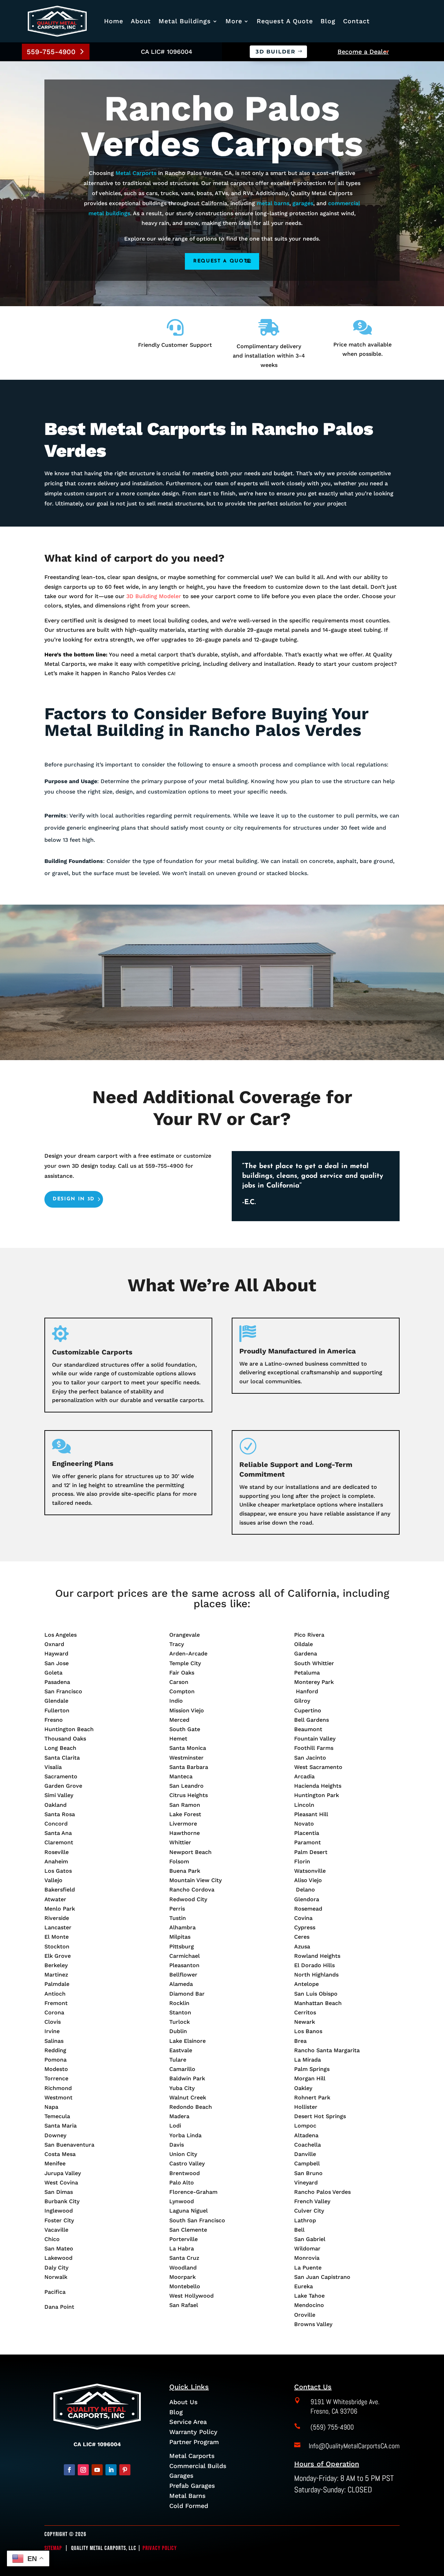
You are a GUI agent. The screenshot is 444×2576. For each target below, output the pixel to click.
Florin (302, 1861)
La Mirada (308, 2060)
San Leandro (186, 1786)
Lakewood (58, 2258)
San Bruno (308, 2173)
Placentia (307, 1833)
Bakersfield (60, 1890)
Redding (55, 2050)
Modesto (56, 2069)
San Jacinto (310, 1758)
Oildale (304, 1644)
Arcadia (304, 1776)
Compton (182, 1691)
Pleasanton (184, 1965)
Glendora (307, 1899)
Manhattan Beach (318, 2003)
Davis (177, 2145)
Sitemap (53, 2548)
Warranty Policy (193, 2432)
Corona (54, 2012)
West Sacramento (318, 1767)
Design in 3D (74, 1199)
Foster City (59, 2220)
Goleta (53, 1673)
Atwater (55, 1899)
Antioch (55, 1994)
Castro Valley (187, 2163)
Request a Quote (222, 261)
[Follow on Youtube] (97, 2470)
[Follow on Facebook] (69, 2470)
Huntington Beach (69, 1729)
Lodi (175, 2126)
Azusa (302, 1946)
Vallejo (53, 1880)
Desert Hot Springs (320, 2116)
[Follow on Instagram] (83, 2470)
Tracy (177, 1644)
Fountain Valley (315, 1739)
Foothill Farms (314, 1748)
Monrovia (307, 2258)
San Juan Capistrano (322, 2277)
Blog (328, 21)
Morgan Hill (310, 2078)
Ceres (302, 1937)
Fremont (56, 2003)
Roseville (57, 1852)
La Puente (308, 2268)
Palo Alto (182, 2183)
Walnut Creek (188, 2097)
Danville (305, 2154)
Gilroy (302, 1701)
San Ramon (185, 1805)
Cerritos (305, 2012)
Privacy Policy (160, 2548)
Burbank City (62, 2201)
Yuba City (182, 2088)
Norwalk (56, 2277)
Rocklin (179, 2003)
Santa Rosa (60, 1814)
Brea (300, 2041)
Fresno (54, 1720)
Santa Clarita (62, 1758)
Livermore (183, 1824)
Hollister (306, 2107)
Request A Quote (285, 21)
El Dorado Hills (314, 1965)
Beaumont (308, 1729)
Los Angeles (61, 1635)
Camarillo (182, 2069)
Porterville (183, 2239)
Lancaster (58, 1927)
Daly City (56, 2268)
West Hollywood (191, 2296)
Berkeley (56, 1965)
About (141, 21)
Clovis (53, 2022)
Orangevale (185, 1635)
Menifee (55, 2163)
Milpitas (180, 1937)
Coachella (308, 2145)
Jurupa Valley (63, 2173)
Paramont (308, 1842)
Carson (179, 1682)
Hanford (306, 1691)
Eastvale (181, 2050)
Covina (303, 1918)
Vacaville (56, 2230)
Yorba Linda (185, 2135)
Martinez (56, 1975)
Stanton (180, 2012)
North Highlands (316, 1975)
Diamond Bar (187, 1994)
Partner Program (194, 2442)
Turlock (180, 2022)
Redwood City (188, 1899)
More (234, 21)
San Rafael (184, 2305)
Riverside (57, 1918)
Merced (179, 1720)
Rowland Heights (317, 1956)
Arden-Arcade (188, 1654)
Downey (55, 2135)
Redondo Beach (191, 2107)
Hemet (178, 1739)
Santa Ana (58, 1833)
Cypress (305, 1927)
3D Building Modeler (154, 596)
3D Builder (276, 52)
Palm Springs (312, 2069)
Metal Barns (187, 2496)
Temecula (57, 2116)
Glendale (56, 1701)
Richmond (58, 2088)
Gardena (306, 1654)
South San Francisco (197, 2220)
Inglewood (59, 2211)
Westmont (58, 2097)
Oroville (305, 2315)
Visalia (53, 1767)
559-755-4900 (51, 52)
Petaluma (307, 1673)
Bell (299, 2230)
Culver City (309, 2211)
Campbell (307, 2163)
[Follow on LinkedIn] (111, 2470)
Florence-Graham (193, 2192)
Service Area (188, 2422)
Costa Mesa (60, 2154)
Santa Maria (61, 2126)
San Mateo (59, 2248)
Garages (181, 2476)
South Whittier (314, 1663)
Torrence (56, 2078)
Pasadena (57, 1682)
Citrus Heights (189, 1795)
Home (114, 21)
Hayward (56, 1654)
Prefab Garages (192, 2486)
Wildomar (307, 2248)
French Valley (312, 2201)
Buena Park (185, 1871)
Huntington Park (317, 1795)
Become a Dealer (363, 52)
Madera (179, 2116)
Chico (52, 2239)
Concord (56, 1824)
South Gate (185, 1729)
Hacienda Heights (318, 1786)
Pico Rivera (309, 1635)
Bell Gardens (311, 1720)
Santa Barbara (189, 1767)
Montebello (185, 2286)
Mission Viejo (187, 1710)
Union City (183, 2154)
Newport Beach (190, 1852)
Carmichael (185, 1956)
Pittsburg (182, 1946)
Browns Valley (313, 2324)
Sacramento (61, 1776)
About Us (183, 2402)
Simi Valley (59, 1795)
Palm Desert (311, 1852)
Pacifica (55, 2292)
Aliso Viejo (308, 1880)
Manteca (181, 1776)
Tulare (178, 2060)
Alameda (181, 1984)
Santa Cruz (184, 2258)
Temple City (185, 1663)
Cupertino (308, 1710)
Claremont (59, 1842)
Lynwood (182, 2201)
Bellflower (183, 1975)
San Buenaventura (69, 2145)
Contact (356, 21)
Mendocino (309, 2305)
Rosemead (308, 1909)
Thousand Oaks (65, 1739)
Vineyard (306, 2183)
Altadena (306, 2135)
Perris (177, 1909)
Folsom (179, 1861)
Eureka (304, 2286)
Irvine (52, 2031)
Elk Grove (58, 1956)
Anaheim (56, 1861)
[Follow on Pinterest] (125, 2470)
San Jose (57, 1663)
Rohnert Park (312, 2097)
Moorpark (182, 2277)
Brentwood (185, 2173)
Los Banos (308, 2031)
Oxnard (54, 1644)
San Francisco (63, 1691)
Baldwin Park (187, 2078)
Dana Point (59, 2307)
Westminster (186, 1758)
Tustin (178, 1918)
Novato (304, 1824)
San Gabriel (310, 2239)
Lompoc (305, 2126)
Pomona (55, 2060)
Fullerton (57, 1710)
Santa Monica (188, 1748)
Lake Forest (185, 1814)
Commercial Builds (198, 2466)
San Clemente (188, 2230)
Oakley (303, 2088)
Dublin (178, 2031)
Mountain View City (195, 1880)
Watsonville (310, 1871)
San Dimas (59, 2192)
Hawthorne (185, 1833)
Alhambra (182, 1927)
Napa (51, 2107)
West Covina (61, 2183)
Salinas (54, 2041)
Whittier (180, 1842)
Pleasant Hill (311, 1814)
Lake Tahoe (309, 2296)
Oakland (55, 1805)
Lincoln (304, 1805)
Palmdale (57, 1984)
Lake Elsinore (187, 2041)
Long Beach (60, 1748)
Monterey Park (314, 1682)
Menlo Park (60, 1909)
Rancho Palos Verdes (322, 2192)
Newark (305, 2022)
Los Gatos (58, 1871)
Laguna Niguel (189, 2211)
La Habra (182, 2248)
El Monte (57, 1937)
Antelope (306, 1984)
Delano (305, 1890)
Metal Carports (136, 173)
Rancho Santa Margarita (327, 2050)
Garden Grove (63, 1786)
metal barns (273, 203)
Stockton (57, 1946)
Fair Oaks (182, 1673)
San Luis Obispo (316, 1994)
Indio (176, 1701)
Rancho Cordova (192, 1890)
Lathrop (305, 2220)
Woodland (183, 2268)
